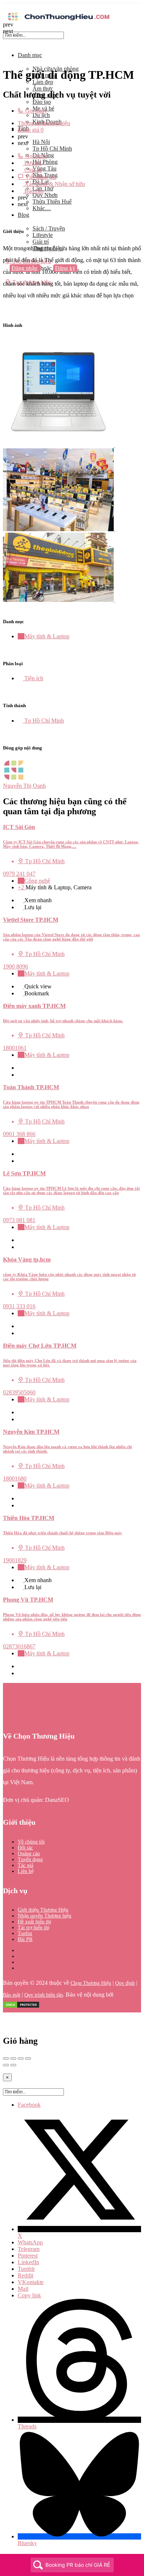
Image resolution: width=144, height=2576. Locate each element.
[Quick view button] (21, 900)
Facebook (29, 2105)
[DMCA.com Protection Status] (21, 2007)
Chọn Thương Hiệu (91, 1983)
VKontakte (31, 2282)
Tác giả (25, 1865)
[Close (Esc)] (6, 2058)
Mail (23, 2289)
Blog (23, 215)
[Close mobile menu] (6, 43)
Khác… (42, 208)
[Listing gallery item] (62, 445)
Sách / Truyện (49, 228)
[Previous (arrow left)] (6, 2065)
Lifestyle (43, 235)
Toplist (25, 1933)
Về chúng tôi (31, 1842)
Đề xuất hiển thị (35, 1922)
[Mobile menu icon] (72, 7)
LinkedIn (28, 2262)
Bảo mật (12, 1995)
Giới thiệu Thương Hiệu (43, 1910)
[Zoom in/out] (28, 2058)
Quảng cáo (29, 1854)
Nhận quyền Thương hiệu (44, 1916)
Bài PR (25, 1939)
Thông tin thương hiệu (44, 123)
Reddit (25, 2275)
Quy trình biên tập (44, 1995)
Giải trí (41, 242)
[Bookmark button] (21, 907)
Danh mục (30, 55)
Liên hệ (26, 1871)
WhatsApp (30, 2242)
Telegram (29, 2249)
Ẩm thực (43, 89)
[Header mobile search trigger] (6, 289)
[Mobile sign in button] (6, 275)
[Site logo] (58, 21)
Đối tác (25, 1848)
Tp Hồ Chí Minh (52, 149)
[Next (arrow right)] (13, 2065)
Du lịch (41, 115)
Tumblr (26, 2269)
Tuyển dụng (30, 1859)
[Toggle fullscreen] (21, 2058)
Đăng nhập (25, 268)
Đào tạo (42, 102)
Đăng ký (65, 268)
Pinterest (28, 2256)
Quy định (125, 1983)
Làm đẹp (43, 82)
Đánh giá (31, 130)
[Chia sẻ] (13, 2058)
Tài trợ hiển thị (34, 1928)
